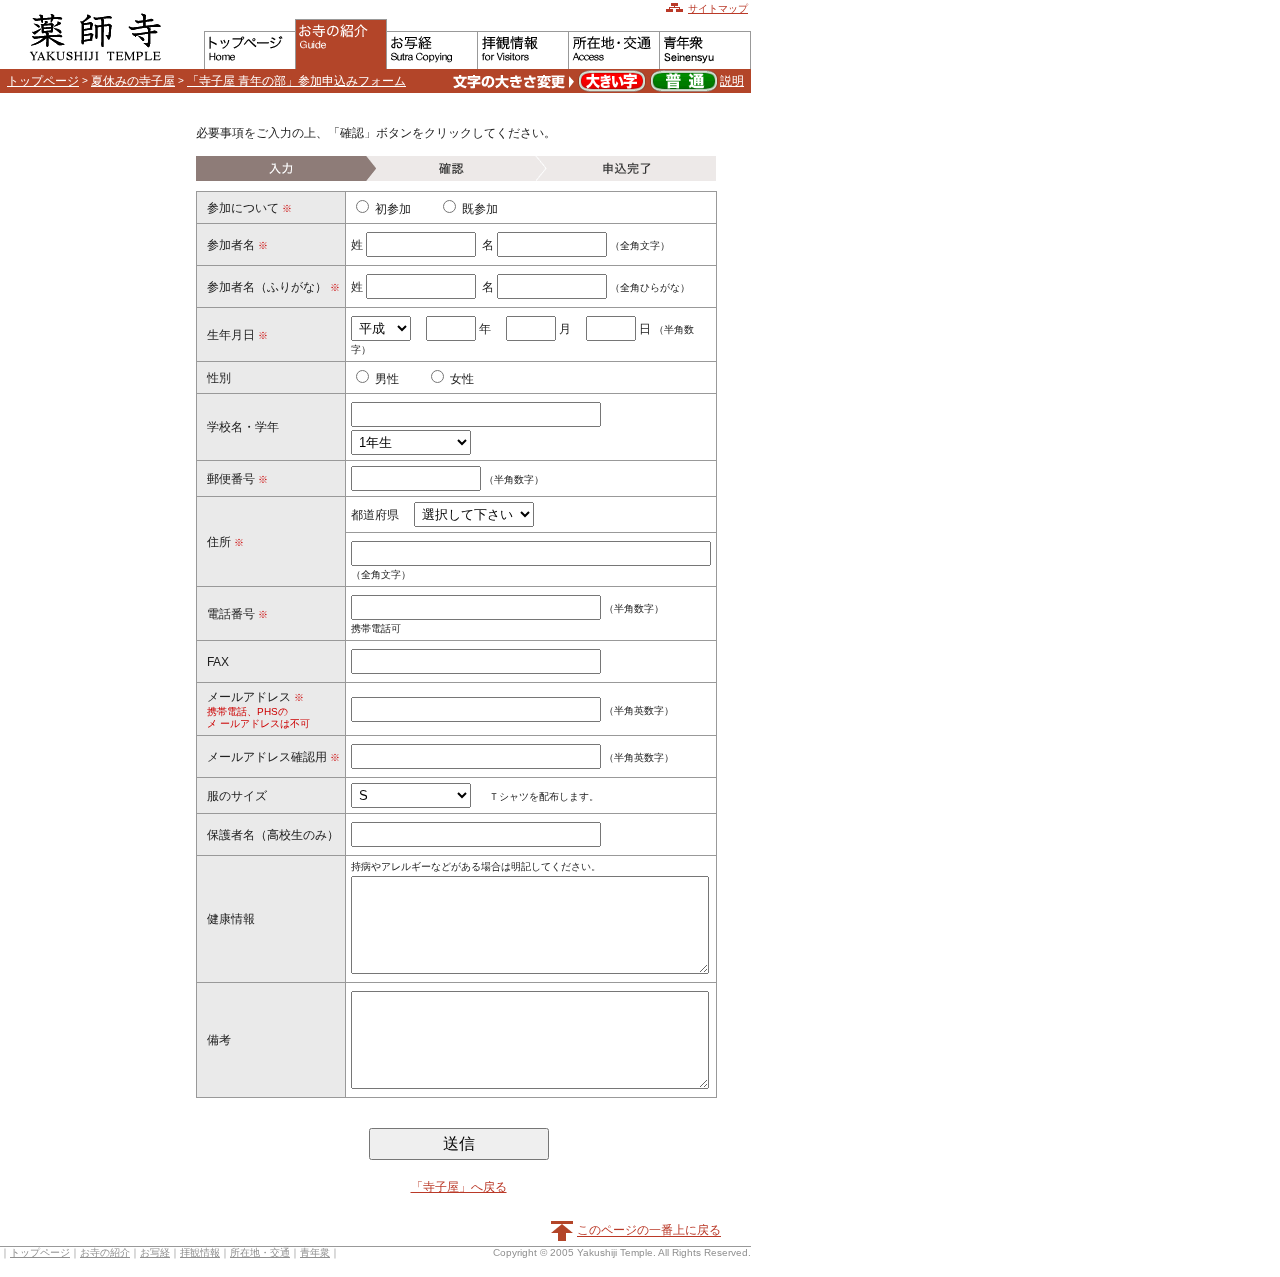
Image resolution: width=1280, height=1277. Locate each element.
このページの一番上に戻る (649, 1231)
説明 (732, 81)
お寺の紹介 (105, 1252)
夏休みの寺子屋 (133, 81)
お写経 (155, 1252)
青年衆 (315, 1252)
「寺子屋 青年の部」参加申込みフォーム (296, 81)
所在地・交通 (260, 1252)
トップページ (43, 81)
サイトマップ (718, 8)
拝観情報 (200, 1252)
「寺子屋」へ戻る (459, 1187)
